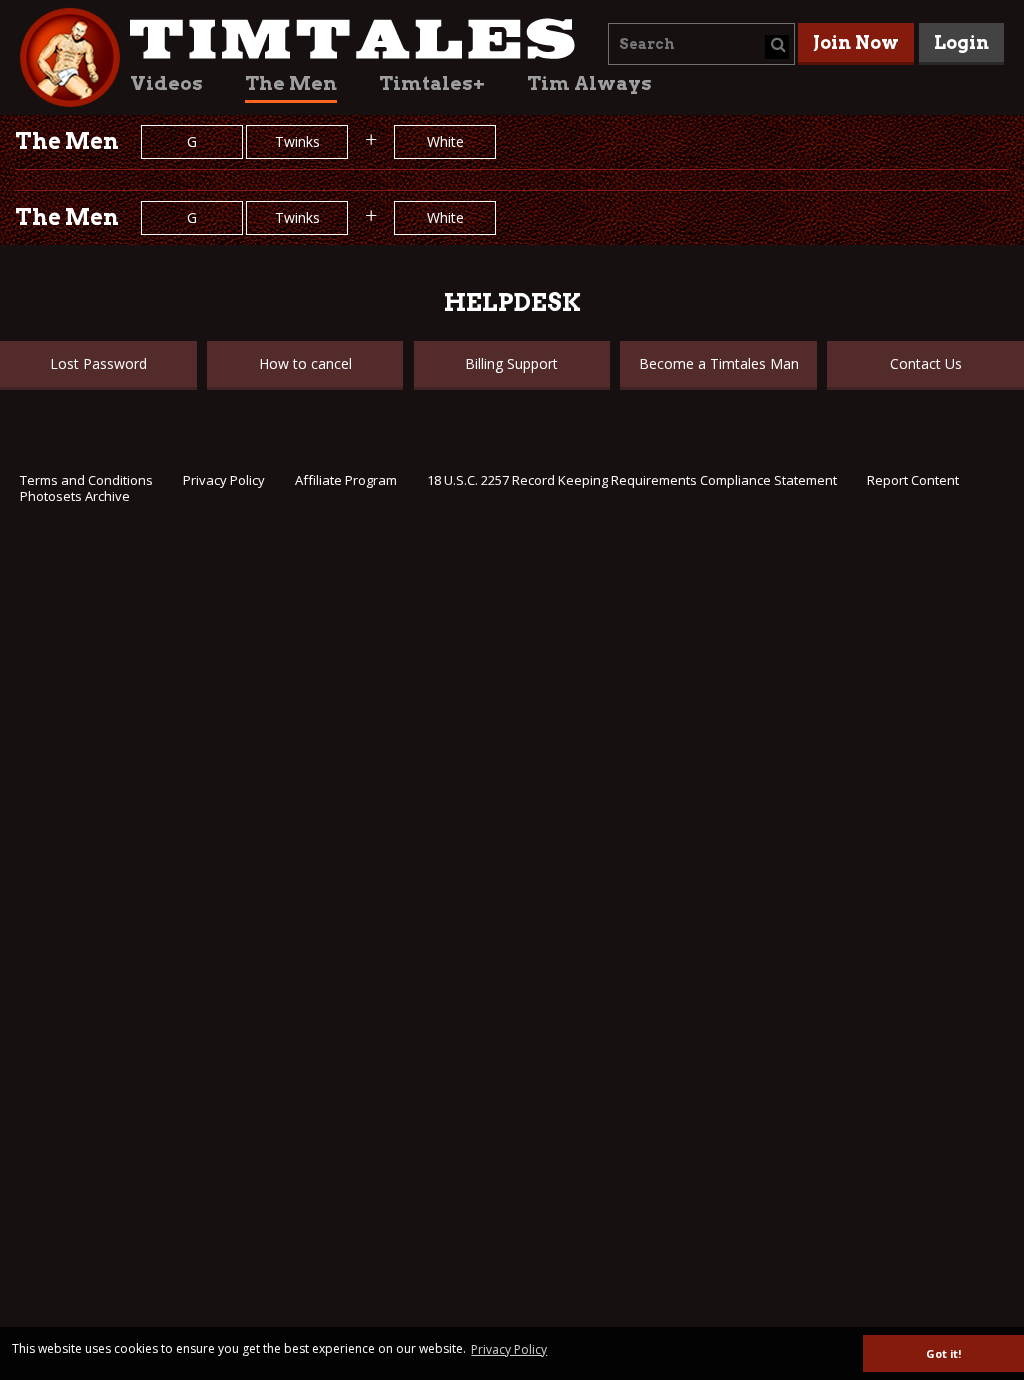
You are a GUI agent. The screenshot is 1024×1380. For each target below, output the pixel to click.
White (445, 141)
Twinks (297, 141)
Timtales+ (432, 83)
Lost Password (98, 363)
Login (961, 42)
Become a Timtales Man (719, 363)
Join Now (856, 42)
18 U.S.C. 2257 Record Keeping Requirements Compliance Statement (632, 480)
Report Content (913, 480)
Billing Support (511, 363)
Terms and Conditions (86, 480)
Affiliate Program (346, 480)
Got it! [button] (943, 1353)
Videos (166, 83)
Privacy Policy (224, 480)
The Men (291, 83)
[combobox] (701, 44)
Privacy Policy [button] (509, 1349)
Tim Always (589, 83)
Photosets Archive (75, 496)
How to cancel (305, 363)
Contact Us (926, 363)
